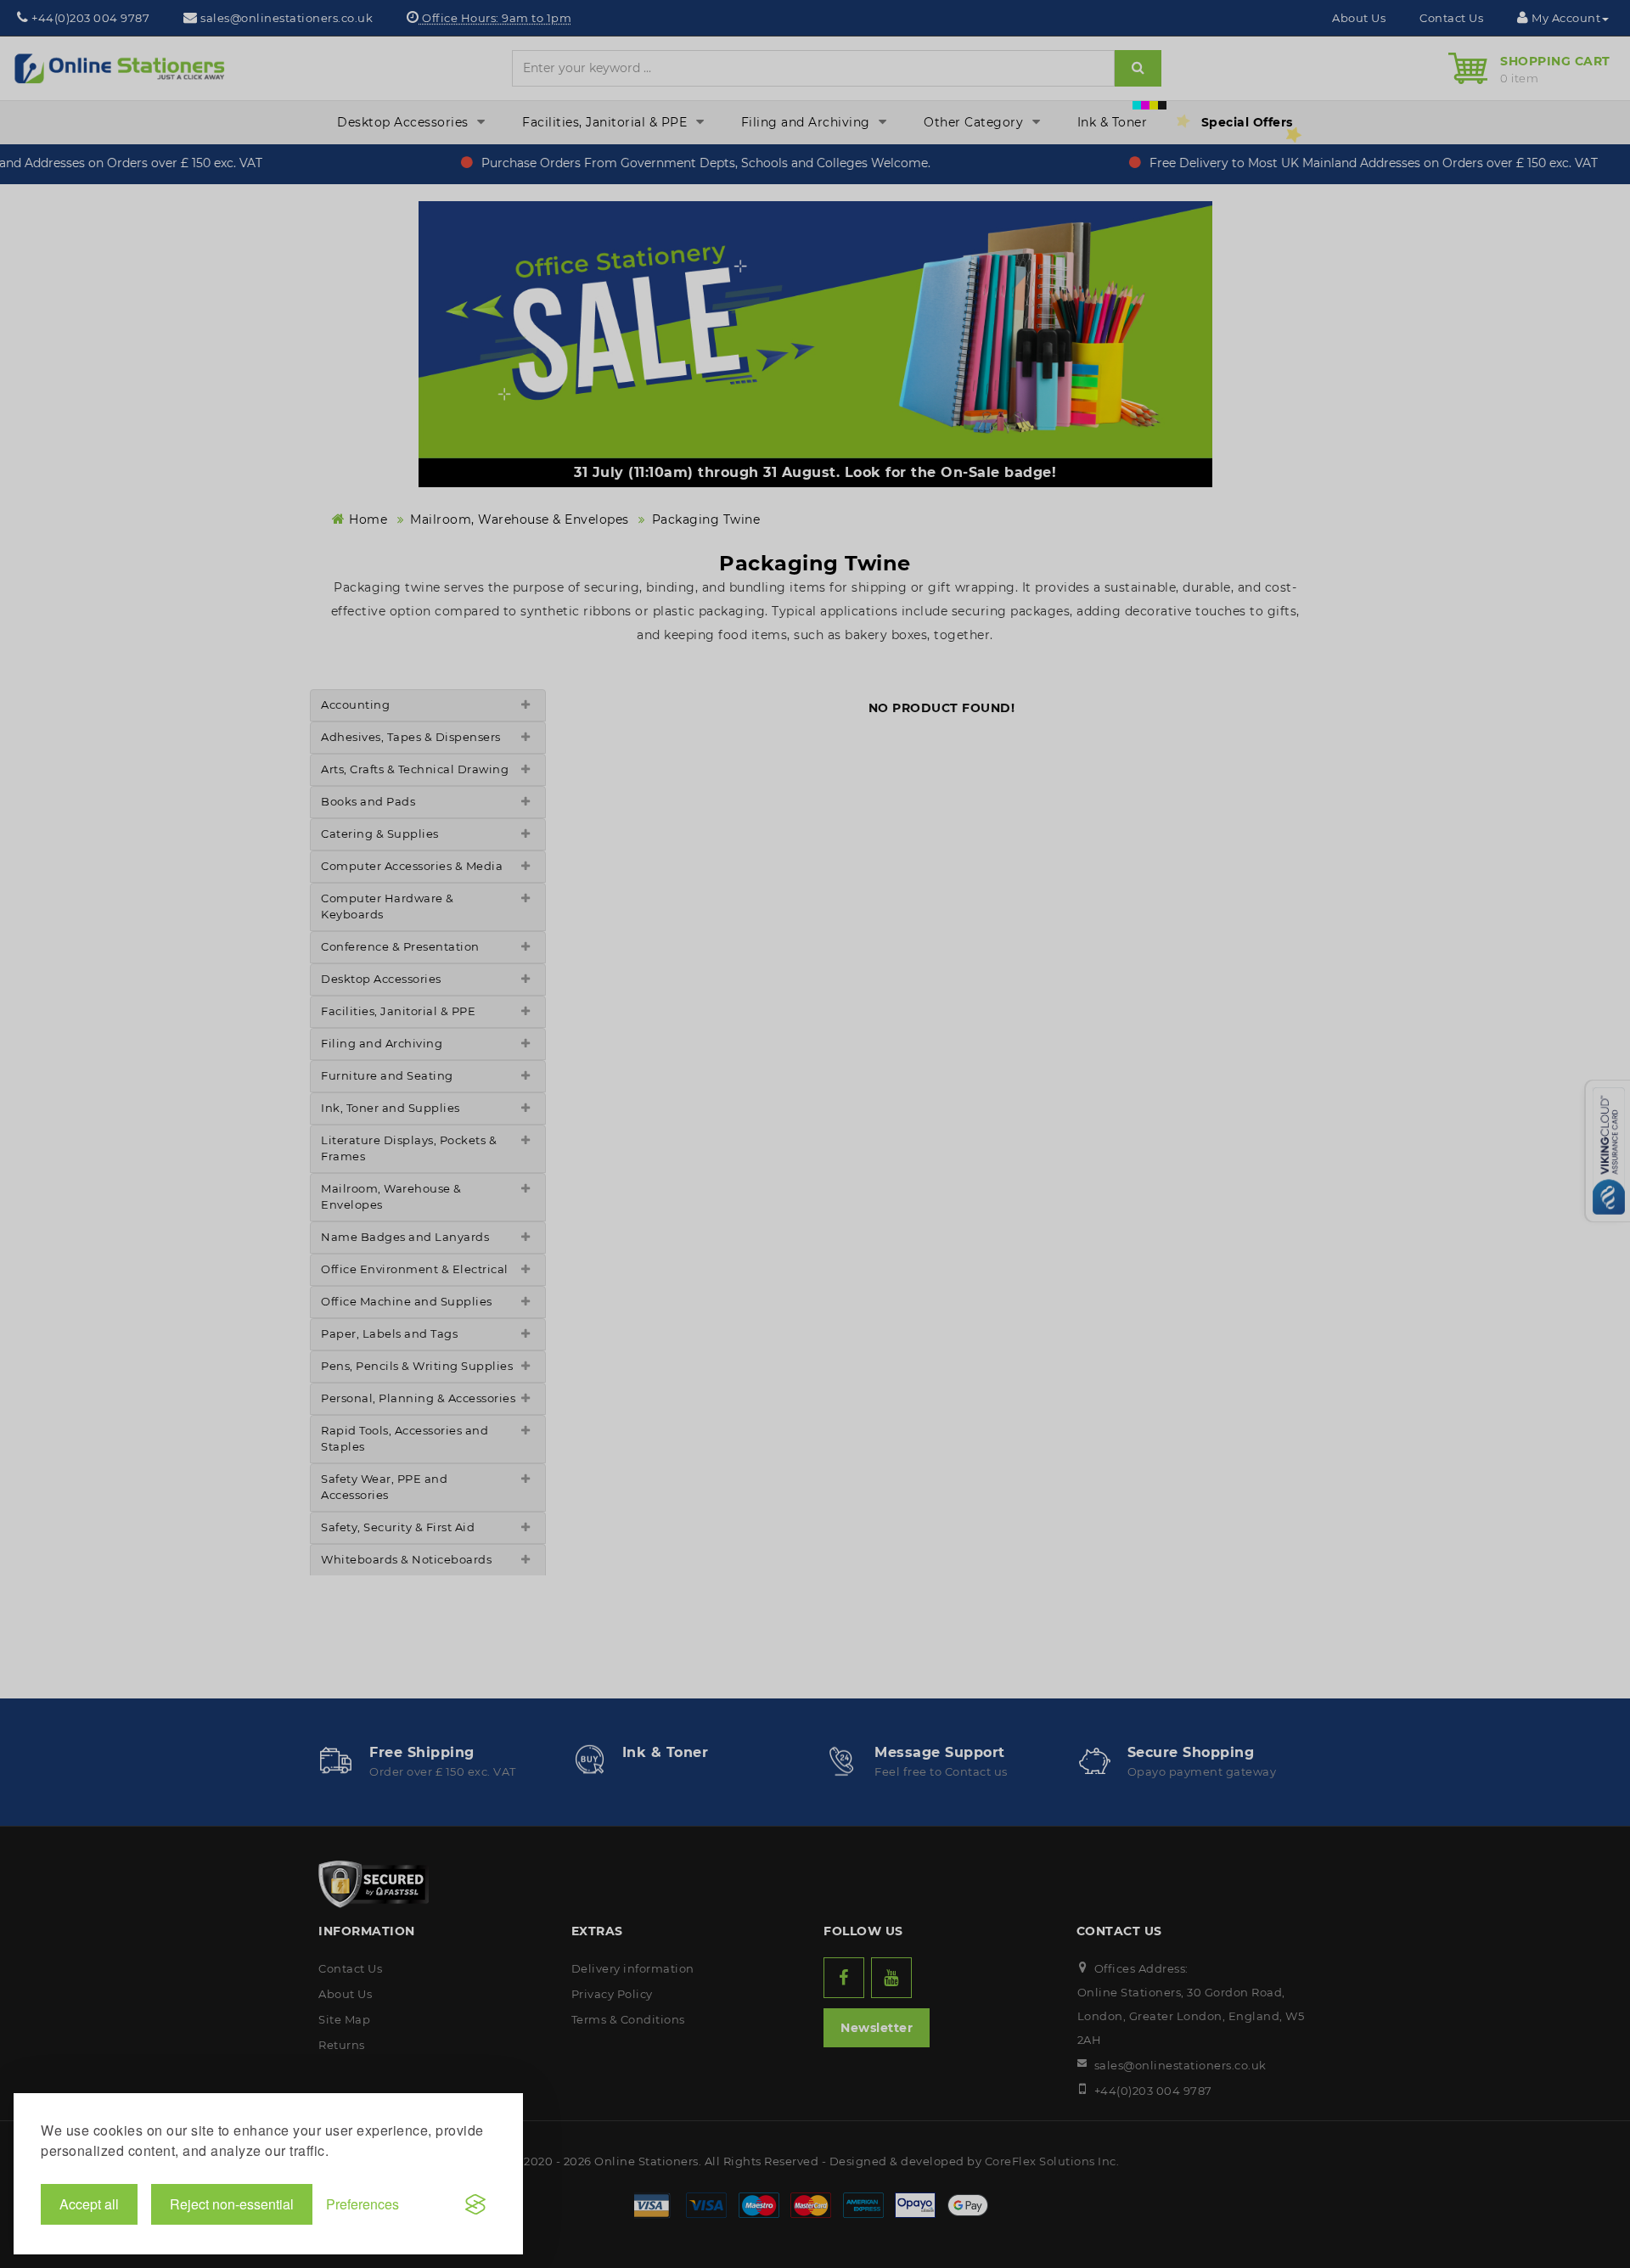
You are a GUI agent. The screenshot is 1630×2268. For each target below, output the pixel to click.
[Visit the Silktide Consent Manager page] (475, 2204)
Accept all (89, 2204)
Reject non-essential (232, 2204)
